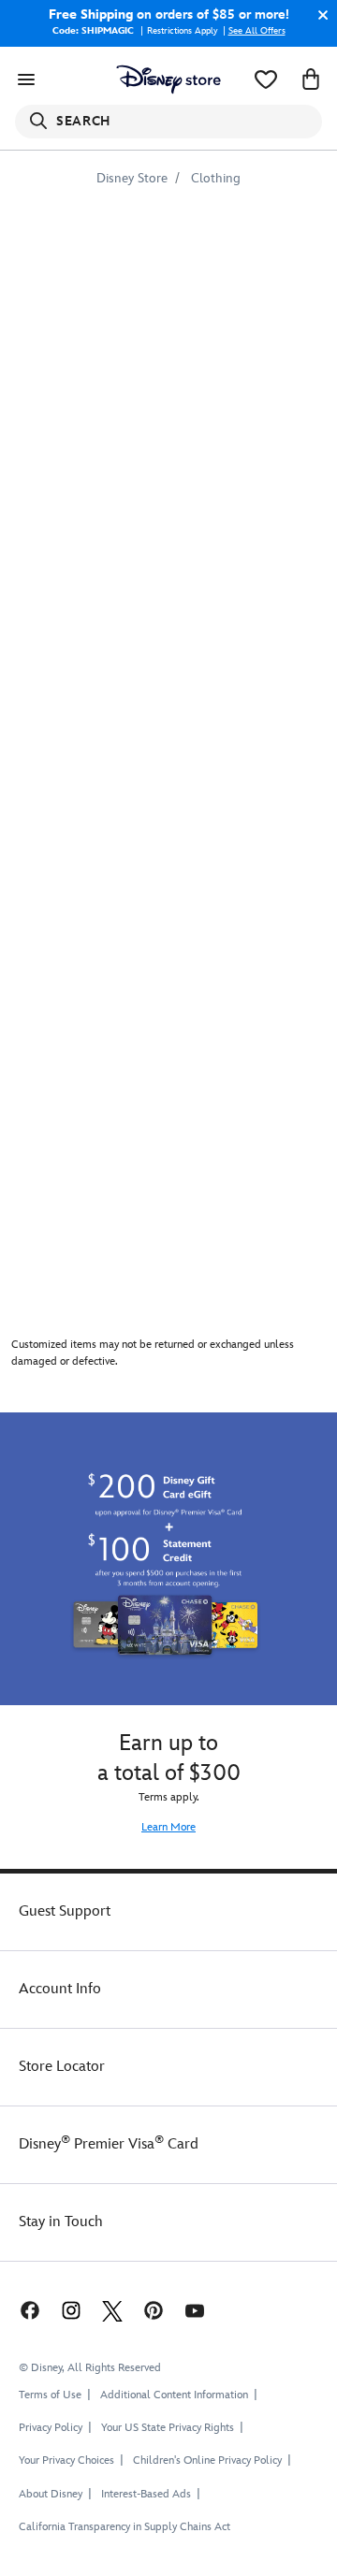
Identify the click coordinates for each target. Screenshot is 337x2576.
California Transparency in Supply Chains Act (125, 2527)
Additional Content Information (174, 2395)
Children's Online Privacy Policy (207, 2460)
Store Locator (62, 2067)
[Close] (318, 15)
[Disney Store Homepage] (168, 80)
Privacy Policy (51, 2428)
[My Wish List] (266, 80)
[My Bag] (311, 80)
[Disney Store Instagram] (71, 2310)
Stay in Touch (61, 2222)
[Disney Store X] (112, 2310)
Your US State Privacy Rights (168, 2428)
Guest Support (65, 1911)
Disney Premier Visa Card (109, 2144)
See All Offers (257, 31)
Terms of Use (50, 2395)
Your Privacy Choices (66, 2461)
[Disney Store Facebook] (28, 2310)
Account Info (60, 1989)
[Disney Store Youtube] (195, 2310)
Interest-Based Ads (146, 2494)
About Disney (51, 2494)
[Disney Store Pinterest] (154, 2310)
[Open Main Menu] (26, 80)
